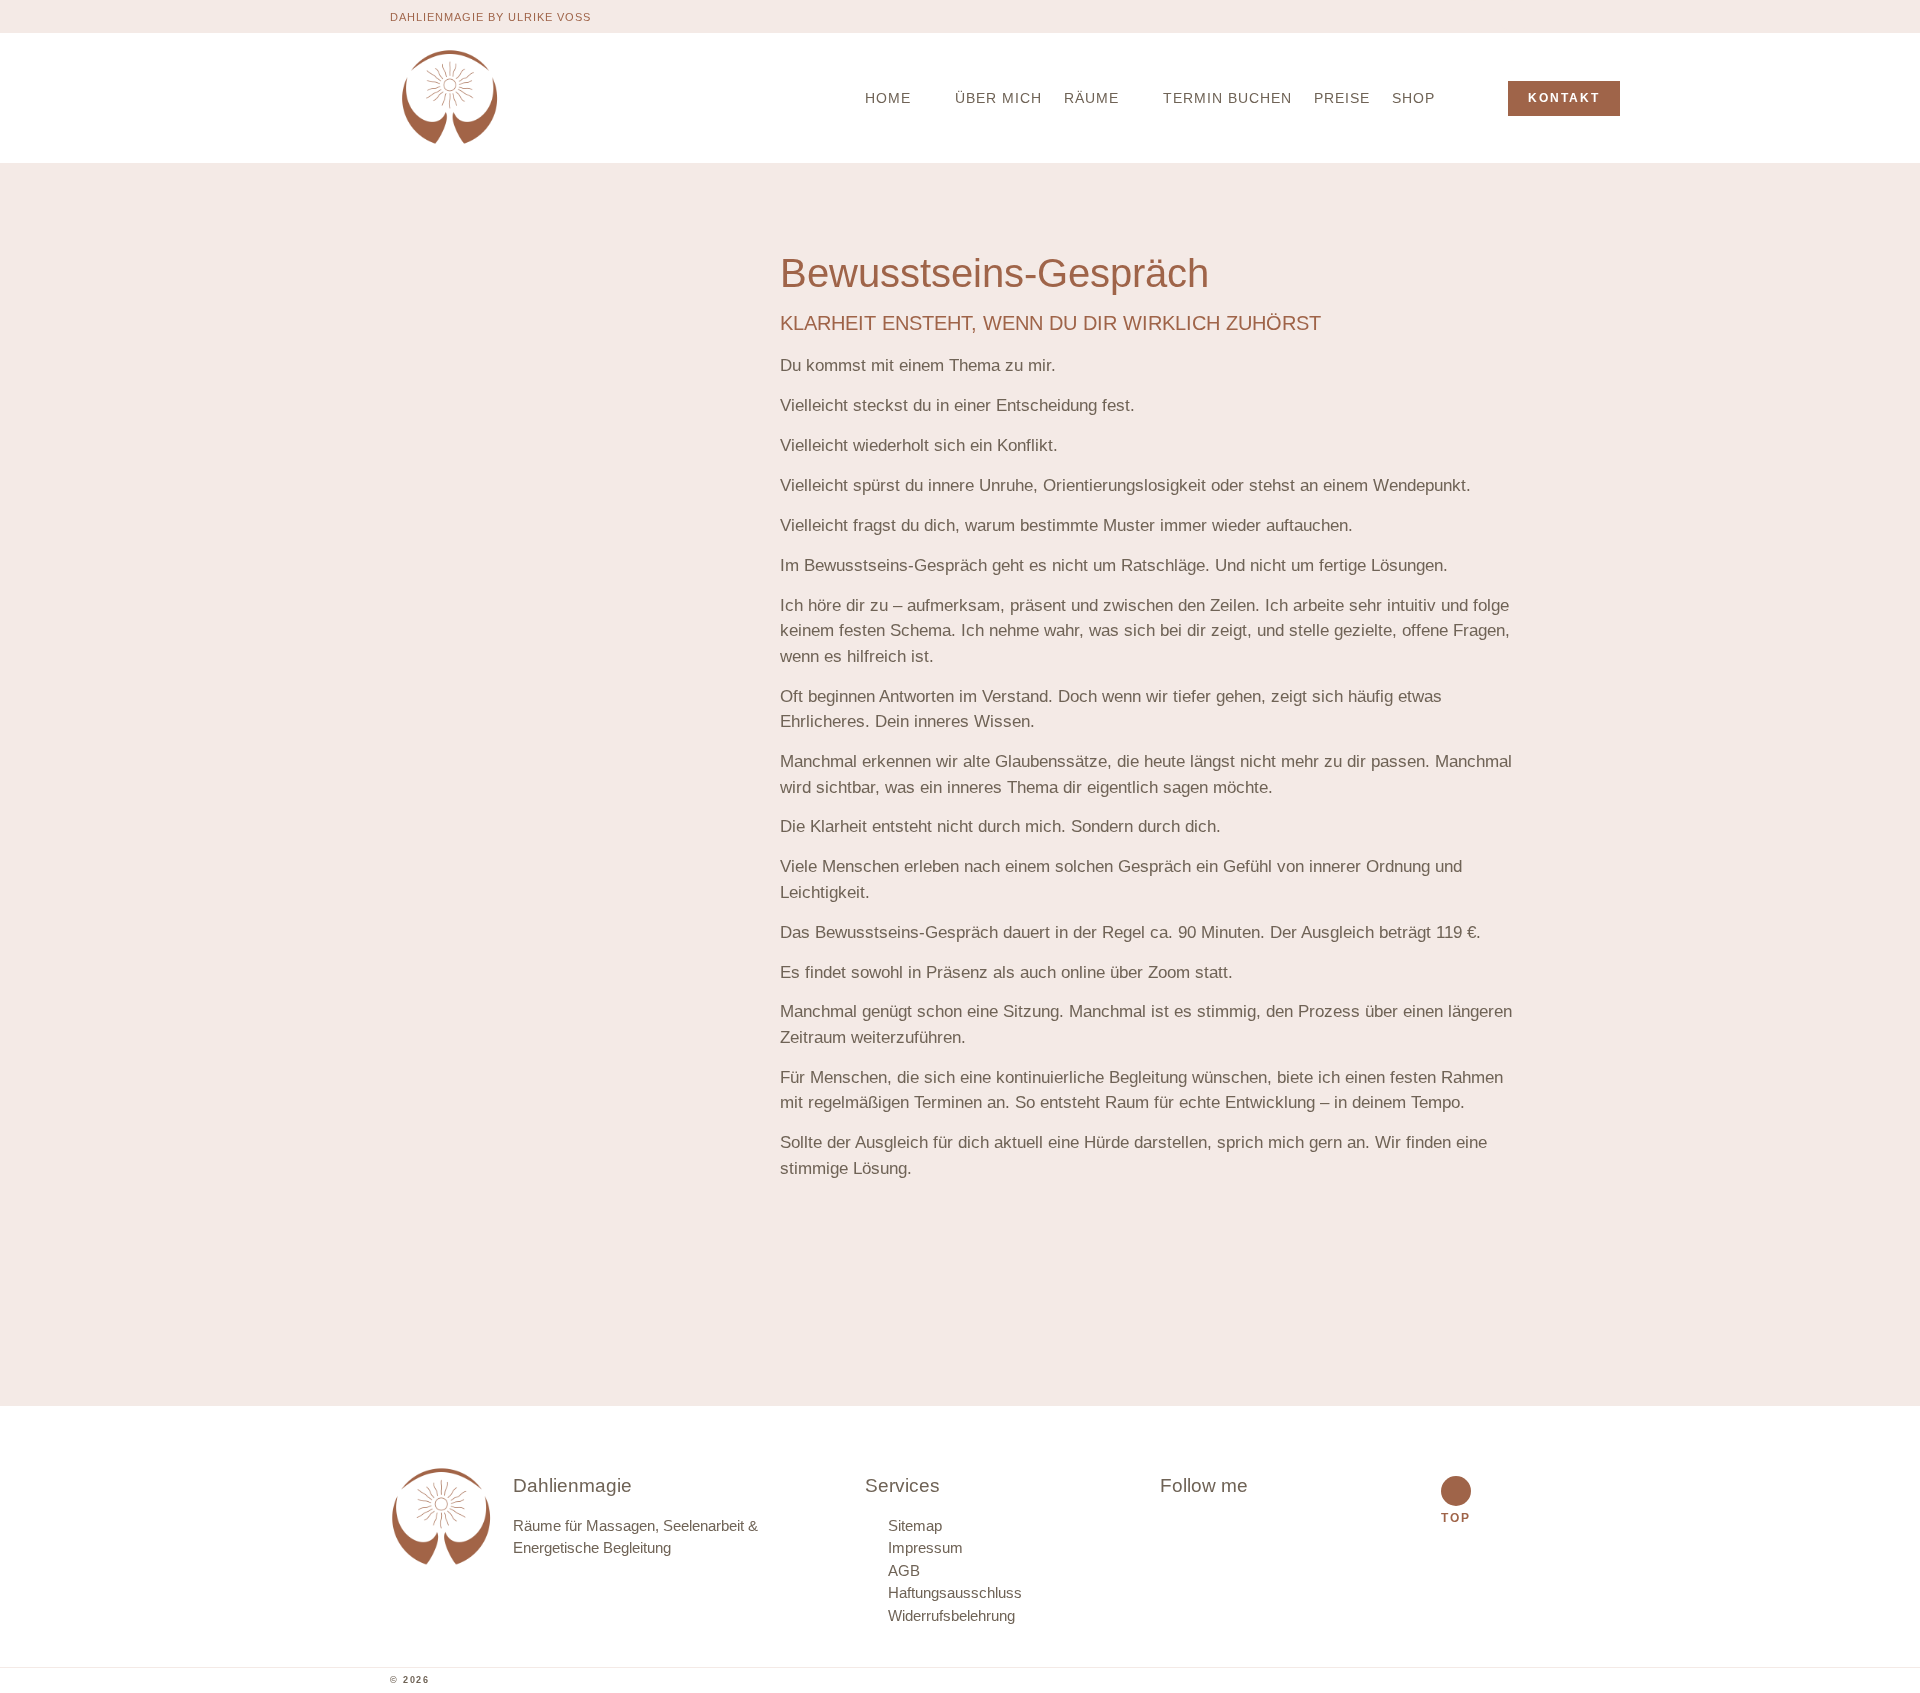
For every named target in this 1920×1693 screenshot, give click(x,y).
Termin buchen (1227, 98)
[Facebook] (1476, 16)
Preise (1342, 98)
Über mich (998, 98)
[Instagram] (1514, 16)
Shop (1413, 98)
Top (1456, 1518)
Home (888, 98)
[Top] (1456, 1491)
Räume (1091, 98)
